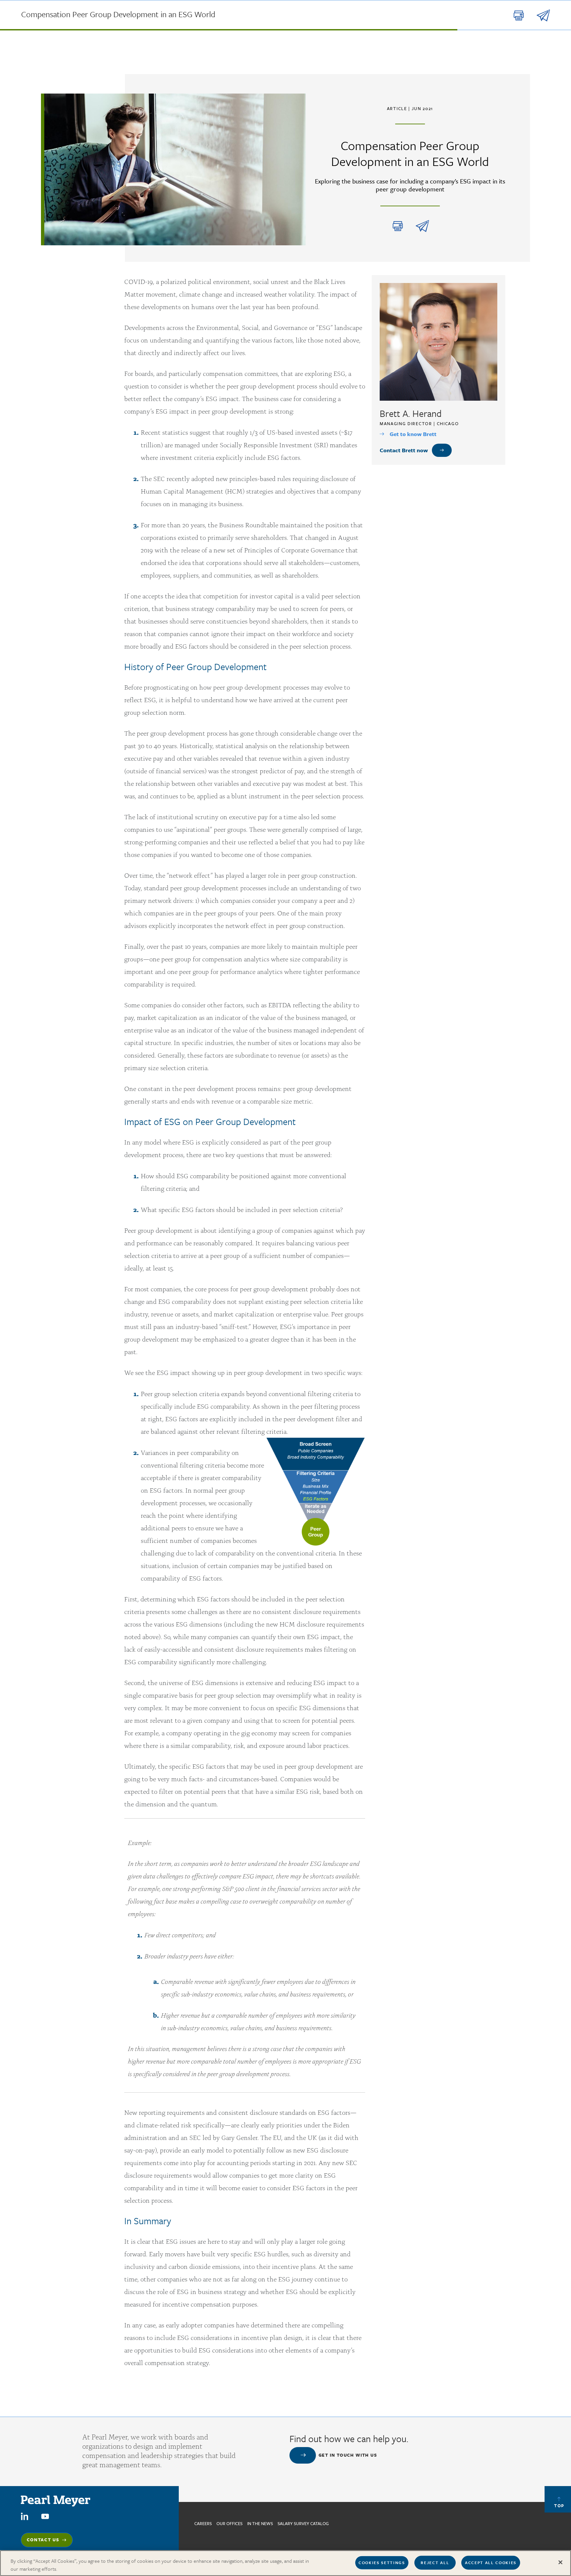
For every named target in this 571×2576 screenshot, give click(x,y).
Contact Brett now (404, 450)
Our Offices (229, 2523)
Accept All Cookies (491, 2562)
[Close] (560, 2562)
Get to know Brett (413, 434)
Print (398, 226)
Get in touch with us (348, 2455)
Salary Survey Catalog (303, 2523)
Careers (203, 2523)
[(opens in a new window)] (25, 2516)
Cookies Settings (382, 2562)
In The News (260, 2523)
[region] (285, 2563)
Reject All (435, 2562)
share (422, 226)
